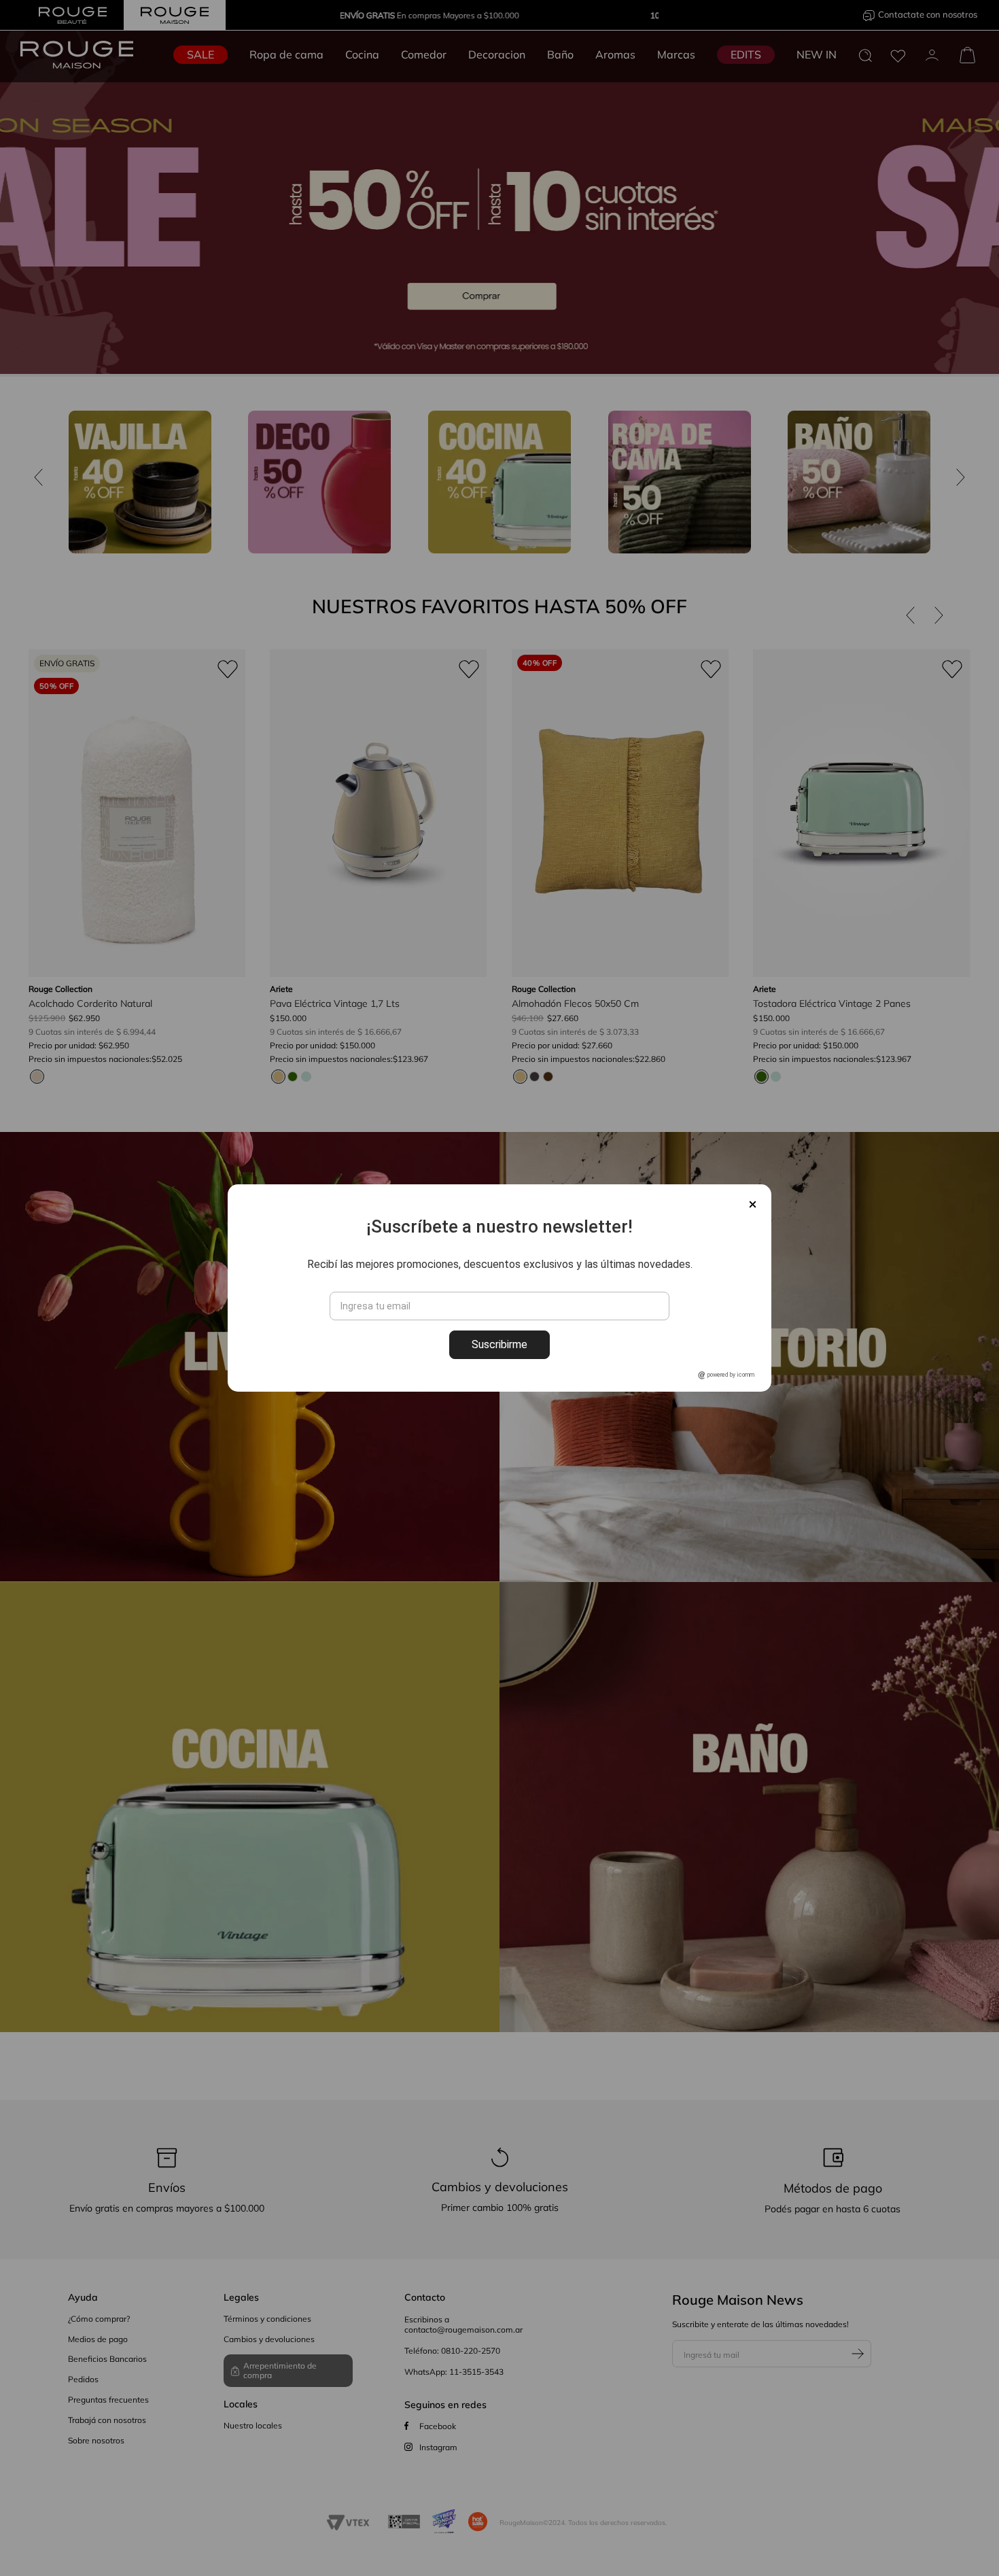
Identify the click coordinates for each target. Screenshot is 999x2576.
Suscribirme (500, 1344)
